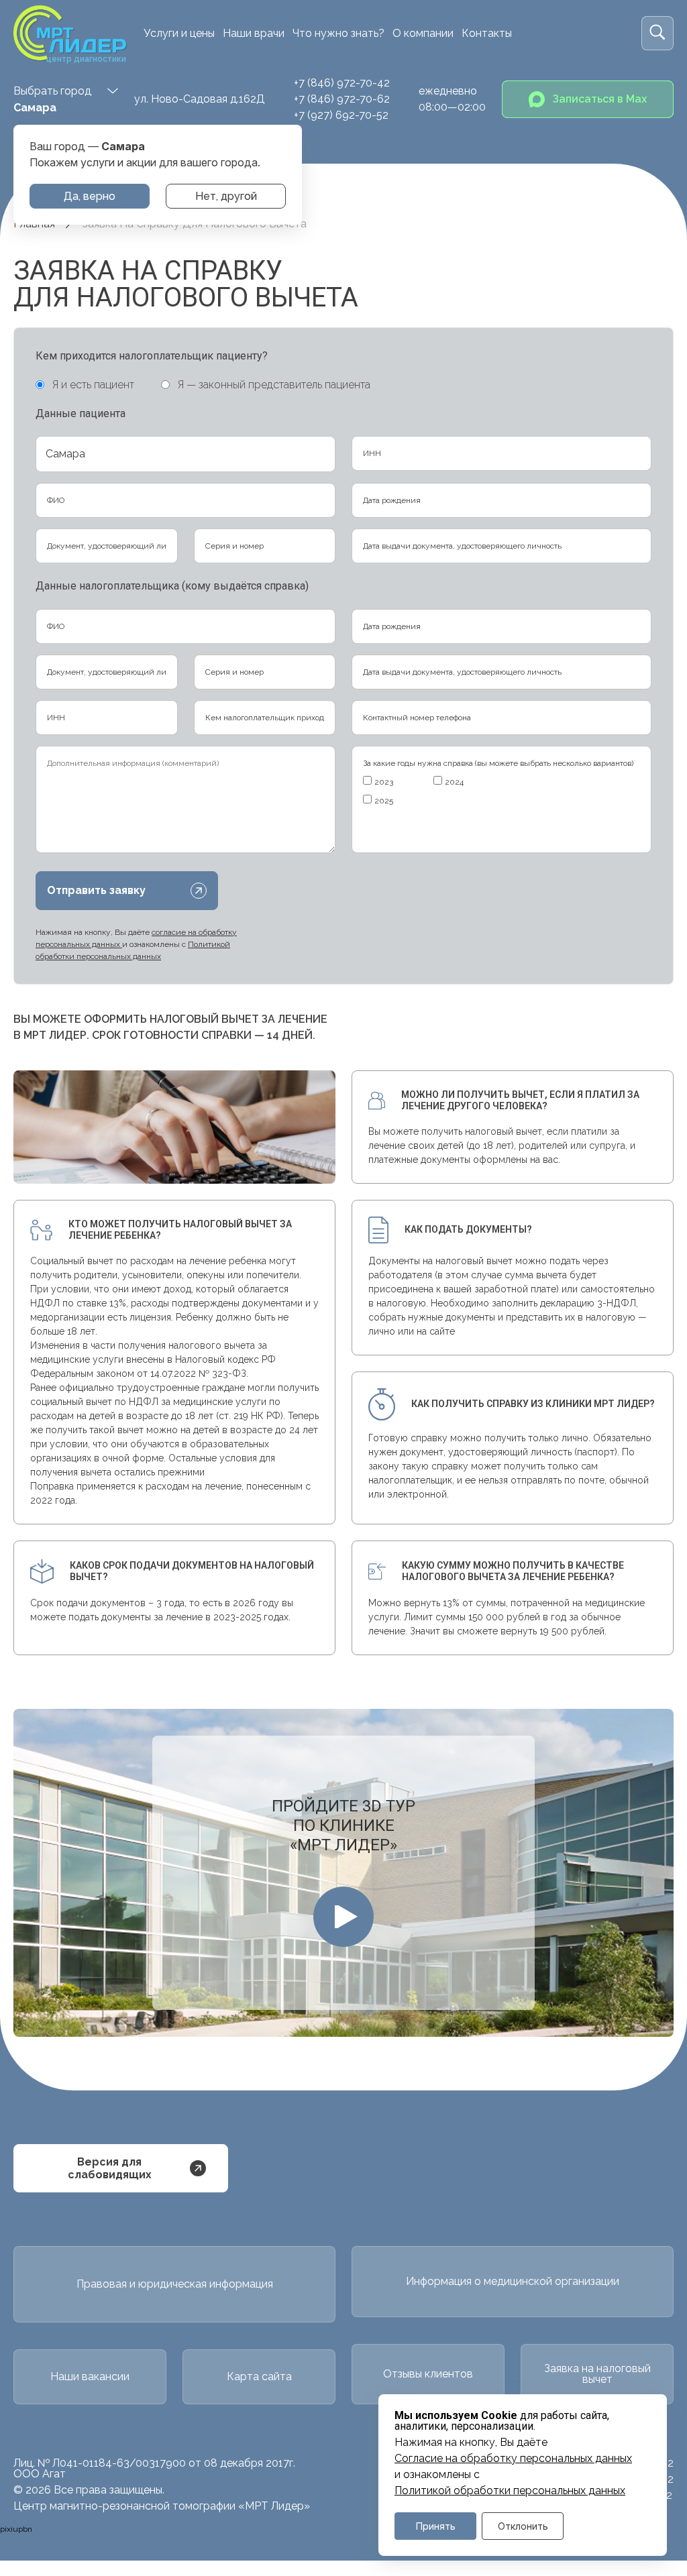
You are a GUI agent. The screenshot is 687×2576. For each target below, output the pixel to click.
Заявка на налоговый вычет (597, 2374)
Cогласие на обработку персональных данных (513, 2459)
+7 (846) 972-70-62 (342, 99)
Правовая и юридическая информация (175, 2284)
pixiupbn (16, 2529)
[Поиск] (657, 33)
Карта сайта (259, 2376)
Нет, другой (226, 196)
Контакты (487, 33)
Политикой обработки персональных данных (510, 2491)
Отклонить (523, 2526)
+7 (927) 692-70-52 (341, 115)
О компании (423, 33)
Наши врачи (254, 33)
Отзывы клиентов (428, 2374)
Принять (436, 2526)
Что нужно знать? (338, 33)
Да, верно (90, 196)
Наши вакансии (90, 2376)
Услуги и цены (179, 33)
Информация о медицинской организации (513, 2281)
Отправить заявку (96, 890)
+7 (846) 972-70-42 (342, 83)
